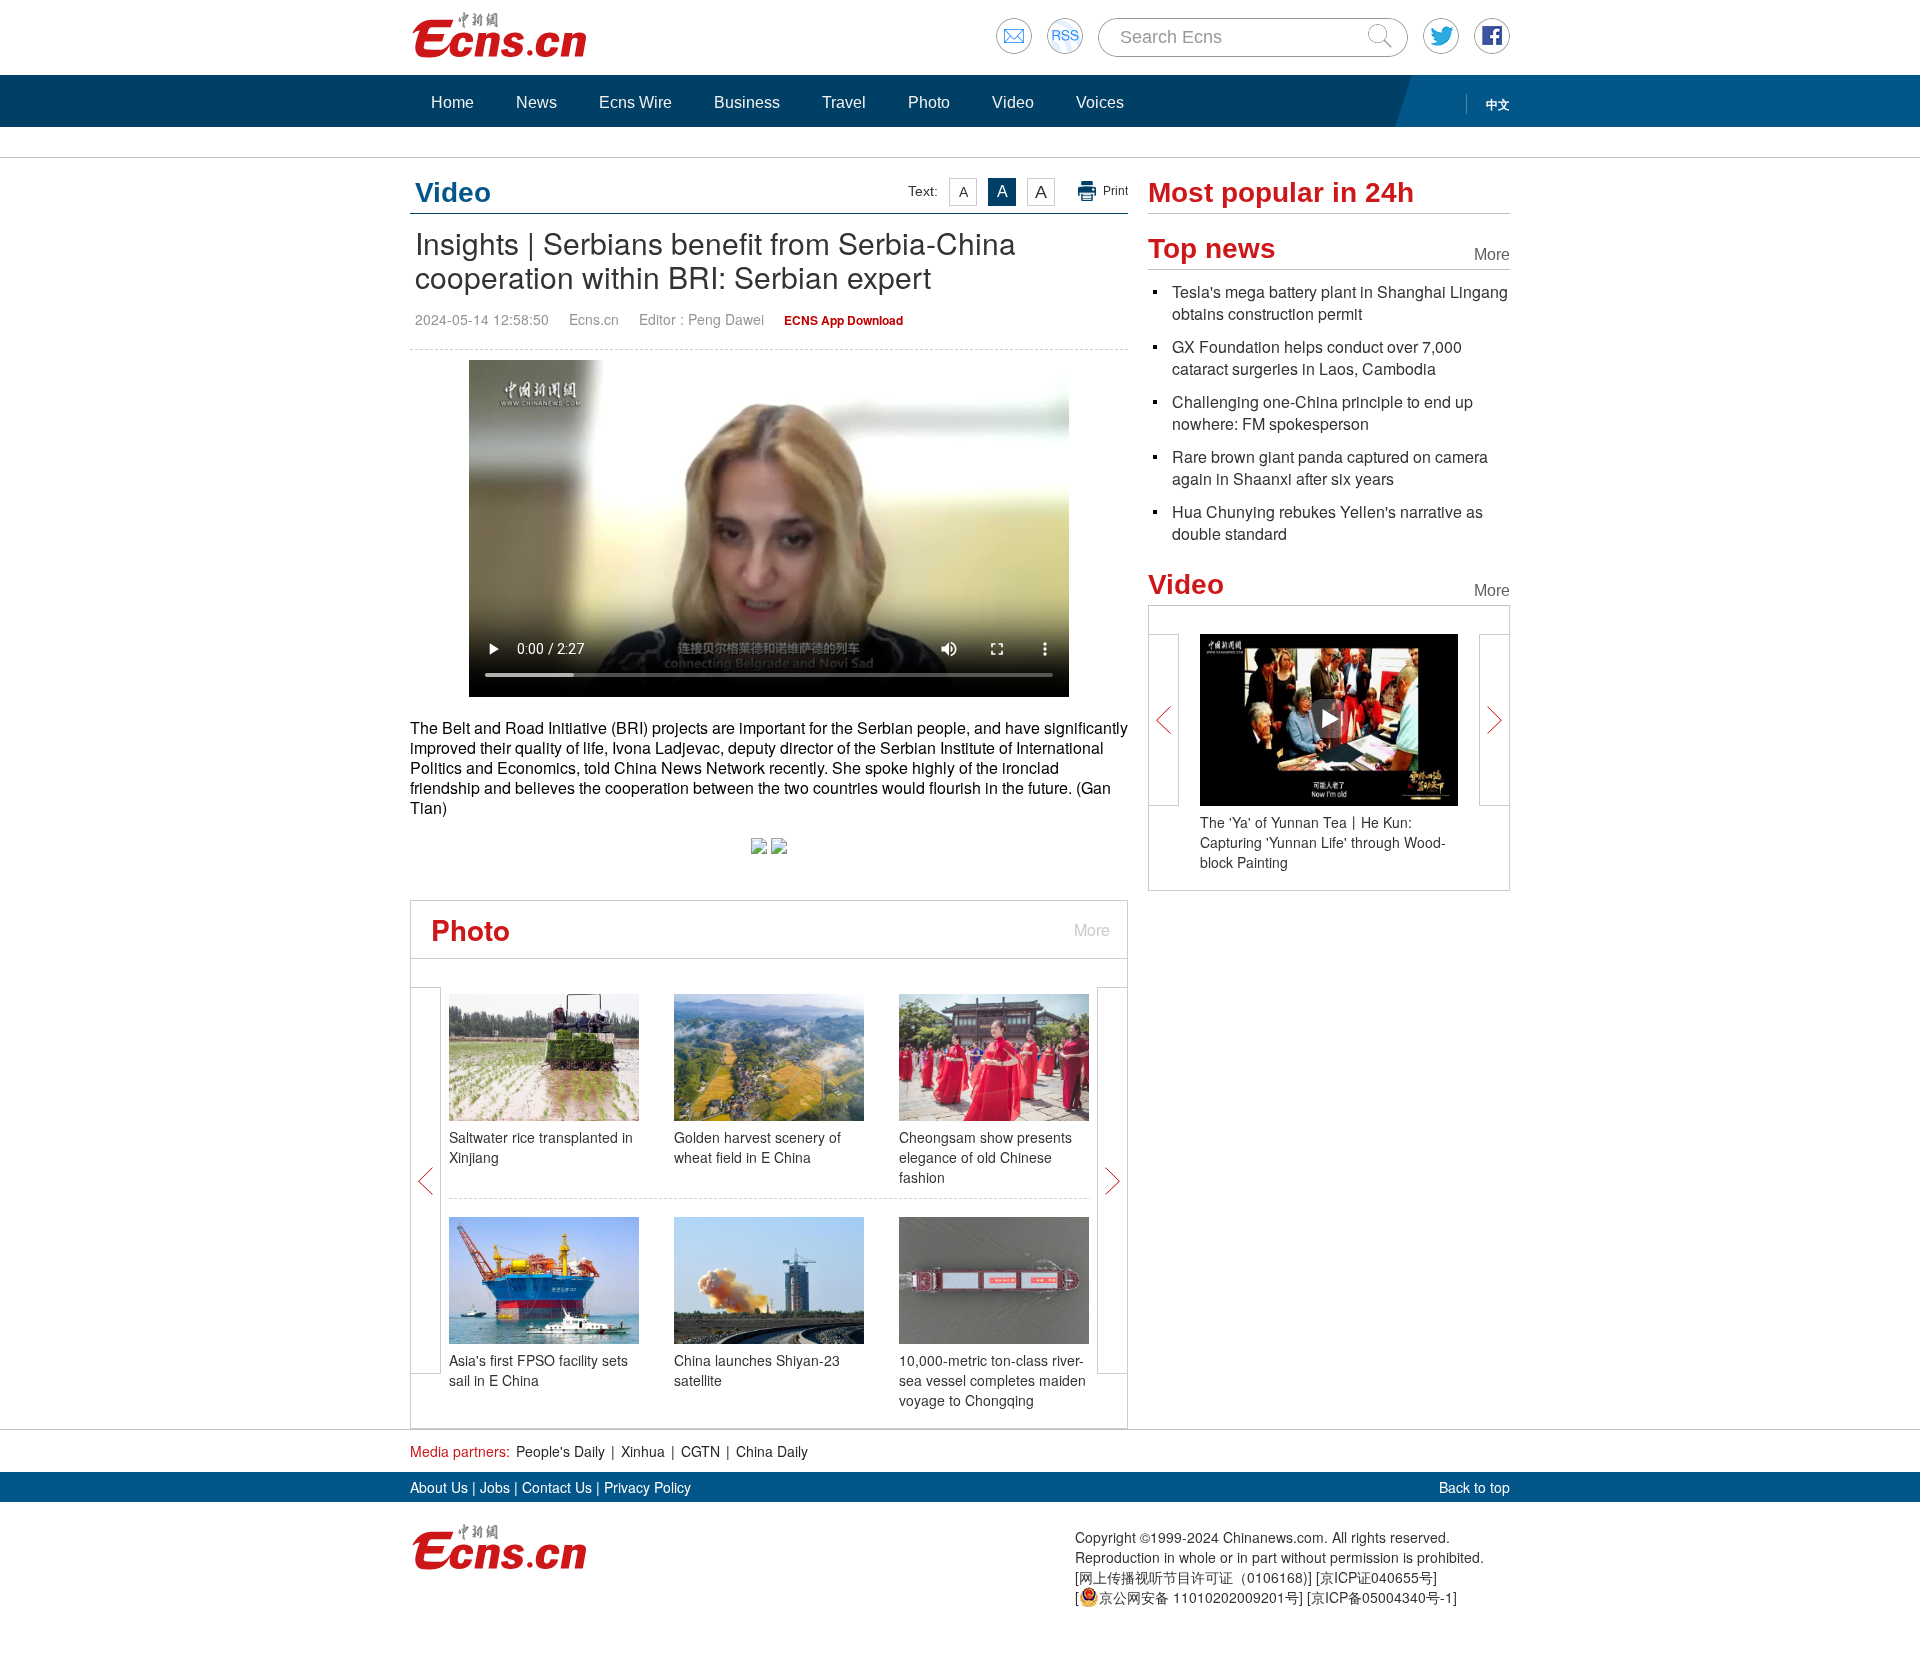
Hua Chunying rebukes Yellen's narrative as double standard (1327, 522)
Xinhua (643, 1451)
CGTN (700, 1451)
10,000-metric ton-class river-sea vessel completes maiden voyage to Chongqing (992, 1380)
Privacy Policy (647, 1487)
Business (747, 102)
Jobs (495, 1487)
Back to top (1474, 1487)
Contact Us (557, 1487)
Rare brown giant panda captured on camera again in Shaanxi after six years (1330, 467)
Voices (1100, 102)
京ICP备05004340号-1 (1382, 1597)
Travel (844, 102)
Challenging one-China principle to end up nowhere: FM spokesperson (1322, 412)
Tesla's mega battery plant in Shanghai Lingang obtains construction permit (1340, 302)
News (536, 102)
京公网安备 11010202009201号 (1199, 1597)
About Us (439, 1487)
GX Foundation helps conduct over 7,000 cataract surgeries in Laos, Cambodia (1317, 357)
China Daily (772, 1451)
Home (452, 102)
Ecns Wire (635, 102)
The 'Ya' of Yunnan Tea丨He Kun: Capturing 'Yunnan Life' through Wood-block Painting (1323, 842)
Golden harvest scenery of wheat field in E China (757, 1147)
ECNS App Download (843, 320)
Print (1115, 191)
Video (1013, 102)
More (1092, 929)
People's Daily (560, 1451)
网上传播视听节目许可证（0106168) (1193, 1577)
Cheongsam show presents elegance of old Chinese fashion (985, 1157)
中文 (1498, 104)
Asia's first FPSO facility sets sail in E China (538, 1370)
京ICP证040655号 (1376, 1577)
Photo (929, 102)
